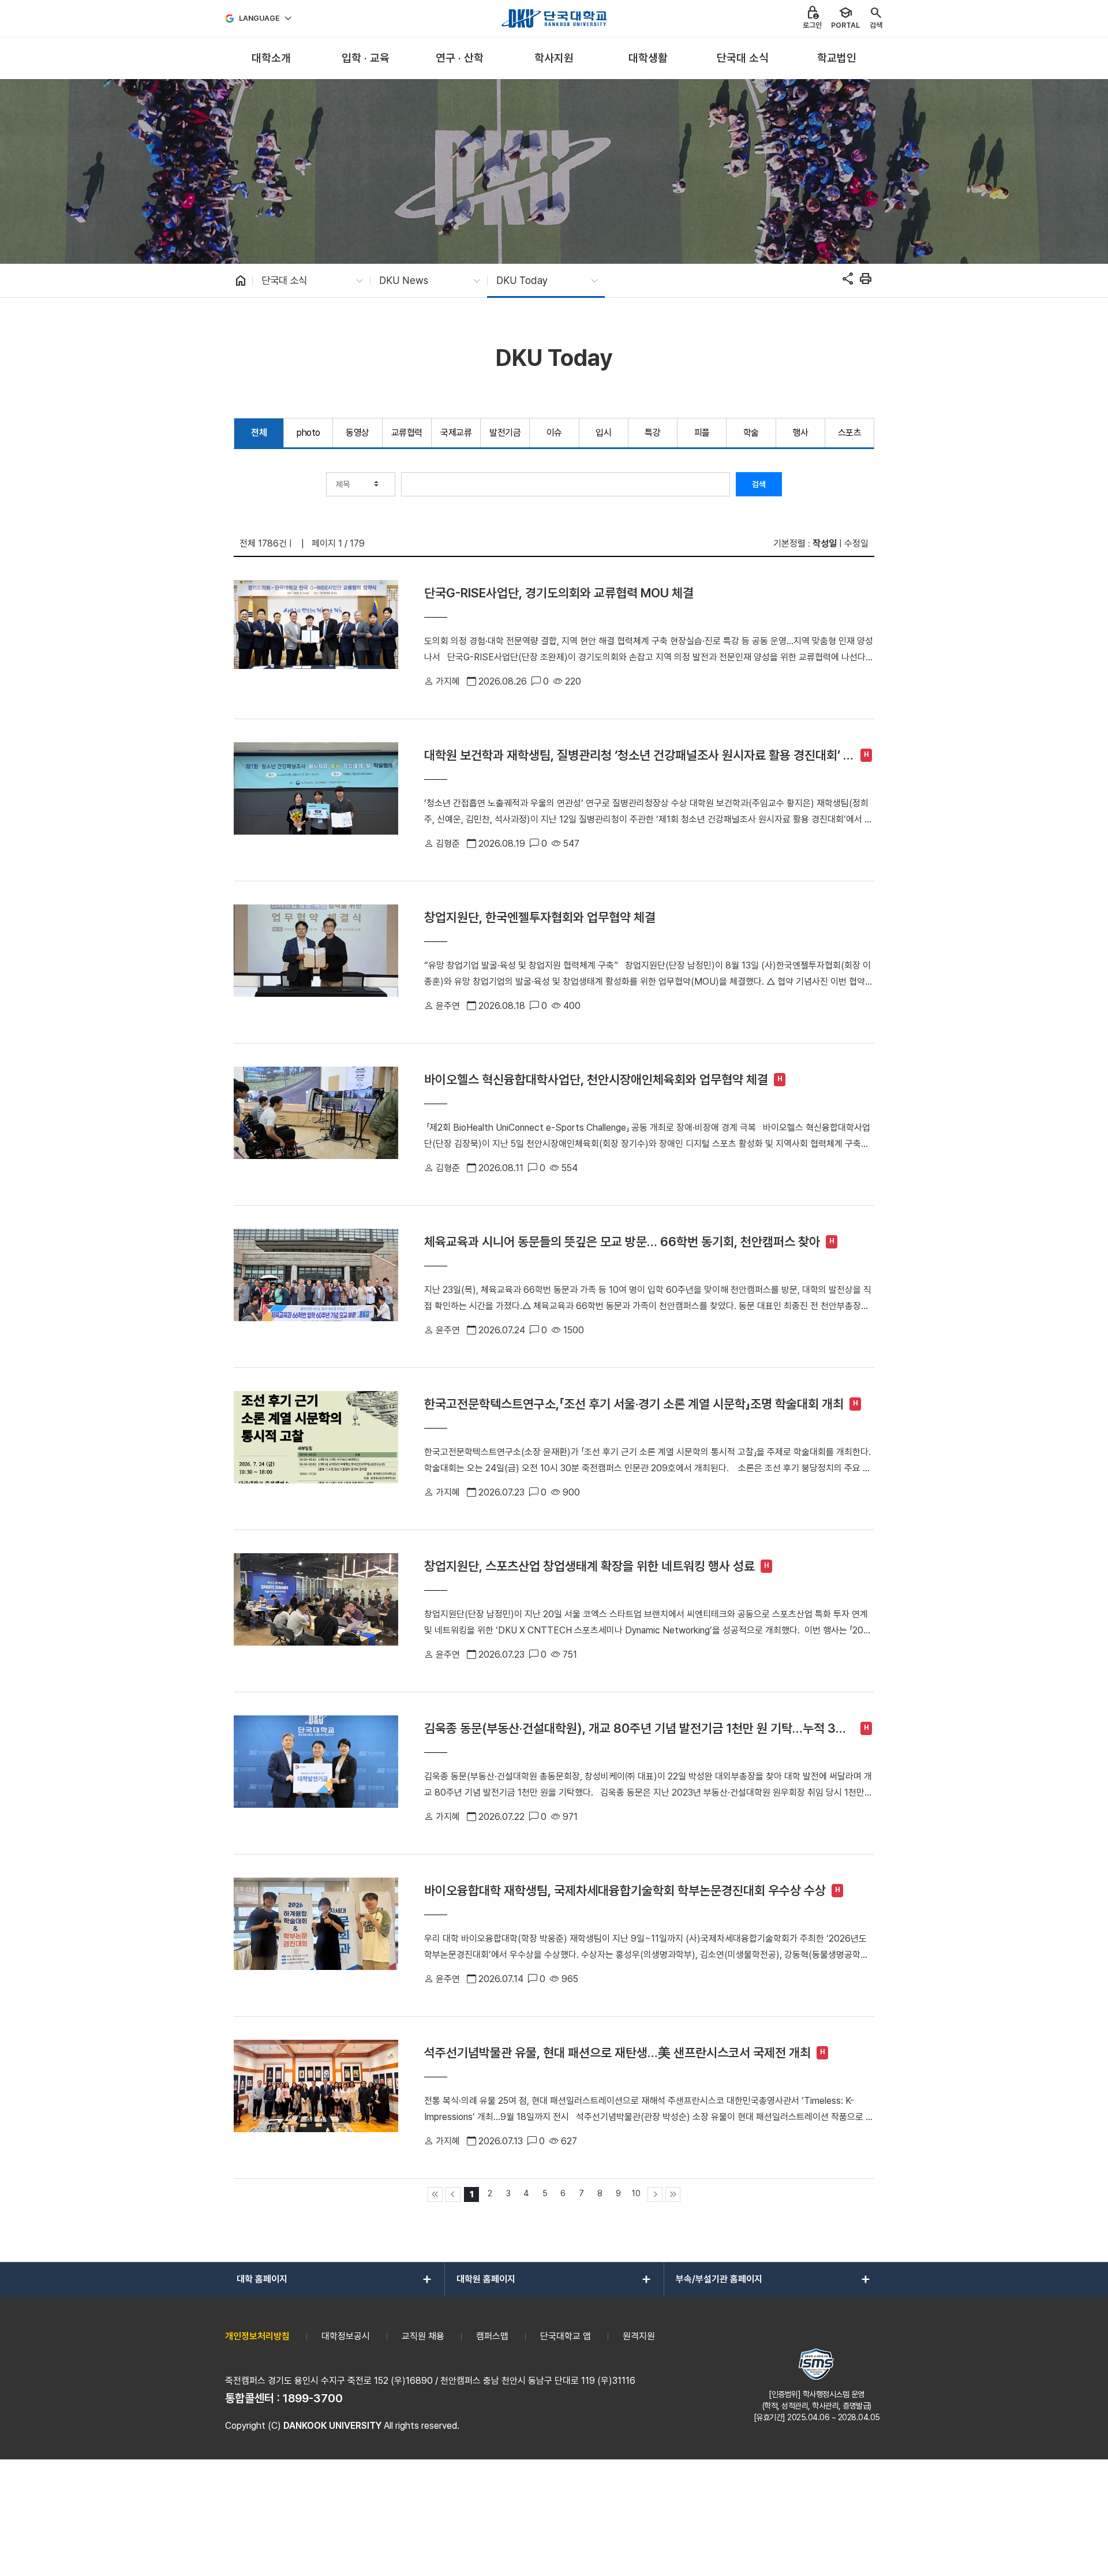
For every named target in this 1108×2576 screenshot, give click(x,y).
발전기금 (505, 433)
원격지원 (639, 2336)
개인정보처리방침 (257, 2336)
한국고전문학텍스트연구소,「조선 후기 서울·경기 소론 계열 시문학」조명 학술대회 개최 (634, 1404)
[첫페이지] (435, 2194)
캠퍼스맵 (492, 2336)
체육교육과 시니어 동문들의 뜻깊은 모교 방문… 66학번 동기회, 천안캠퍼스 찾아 (622, 1242)
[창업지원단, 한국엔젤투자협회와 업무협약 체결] (316, 962)
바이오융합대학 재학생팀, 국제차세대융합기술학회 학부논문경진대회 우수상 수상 (625, 1890)
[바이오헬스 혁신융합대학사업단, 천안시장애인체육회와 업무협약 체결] (316, 1124)
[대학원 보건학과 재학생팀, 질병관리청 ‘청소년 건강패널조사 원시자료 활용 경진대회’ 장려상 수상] (316, 800)
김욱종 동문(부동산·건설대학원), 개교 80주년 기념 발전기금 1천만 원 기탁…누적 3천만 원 (635, 1728)
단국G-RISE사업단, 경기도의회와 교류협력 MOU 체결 (559, 593)
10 (636, 2193)
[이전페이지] (453, 2194)
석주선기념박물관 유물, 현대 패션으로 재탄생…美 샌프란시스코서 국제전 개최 (617, 2052)
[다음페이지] (655, 2194)
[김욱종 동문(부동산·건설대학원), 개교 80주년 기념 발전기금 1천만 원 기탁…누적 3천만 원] (316, 1773)
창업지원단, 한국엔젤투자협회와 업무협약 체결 (540, 917)
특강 (652, 433)
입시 (603, 433)
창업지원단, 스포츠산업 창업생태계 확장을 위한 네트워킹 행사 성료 (589, 1566)
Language (259, 18)
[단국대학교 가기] (554, 18)
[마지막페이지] (673, 2194)
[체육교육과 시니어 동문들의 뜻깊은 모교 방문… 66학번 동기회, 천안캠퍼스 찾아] (316, 1287)
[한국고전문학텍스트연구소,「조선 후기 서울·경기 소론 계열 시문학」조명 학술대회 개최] (316, 1449)
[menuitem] (271, 59)
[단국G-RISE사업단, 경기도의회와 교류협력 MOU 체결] (316, 638)
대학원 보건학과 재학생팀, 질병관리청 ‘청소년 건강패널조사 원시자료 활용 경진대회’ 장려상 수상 (639, 755)
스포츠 (850, 433)
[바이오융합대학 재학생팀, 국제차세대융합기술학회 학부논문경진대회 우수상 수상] (316, 1935)
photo (308, 433)
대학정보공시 (346, 2336)
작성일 (825, 543)
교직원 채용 (423, 2336)
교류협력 (407, 433)
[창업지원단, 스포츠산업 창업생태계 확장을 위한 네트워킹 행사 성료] (316, 1611)
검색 (759, 484)
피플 (702, 433)
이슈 (554, 433)
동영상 (358, 433)
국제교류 (456, 433)
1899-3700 (313, 2398)
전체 (259, 433)
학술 (751, 433)
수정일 (856, 543)
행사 (800, 433)
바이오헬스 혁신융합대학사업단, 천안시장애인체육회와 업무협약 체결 (596, 1079)
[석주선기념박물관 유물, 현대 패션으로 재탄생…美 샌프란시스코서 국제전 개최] (316, 2098)
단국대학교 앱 (566, 2336)
